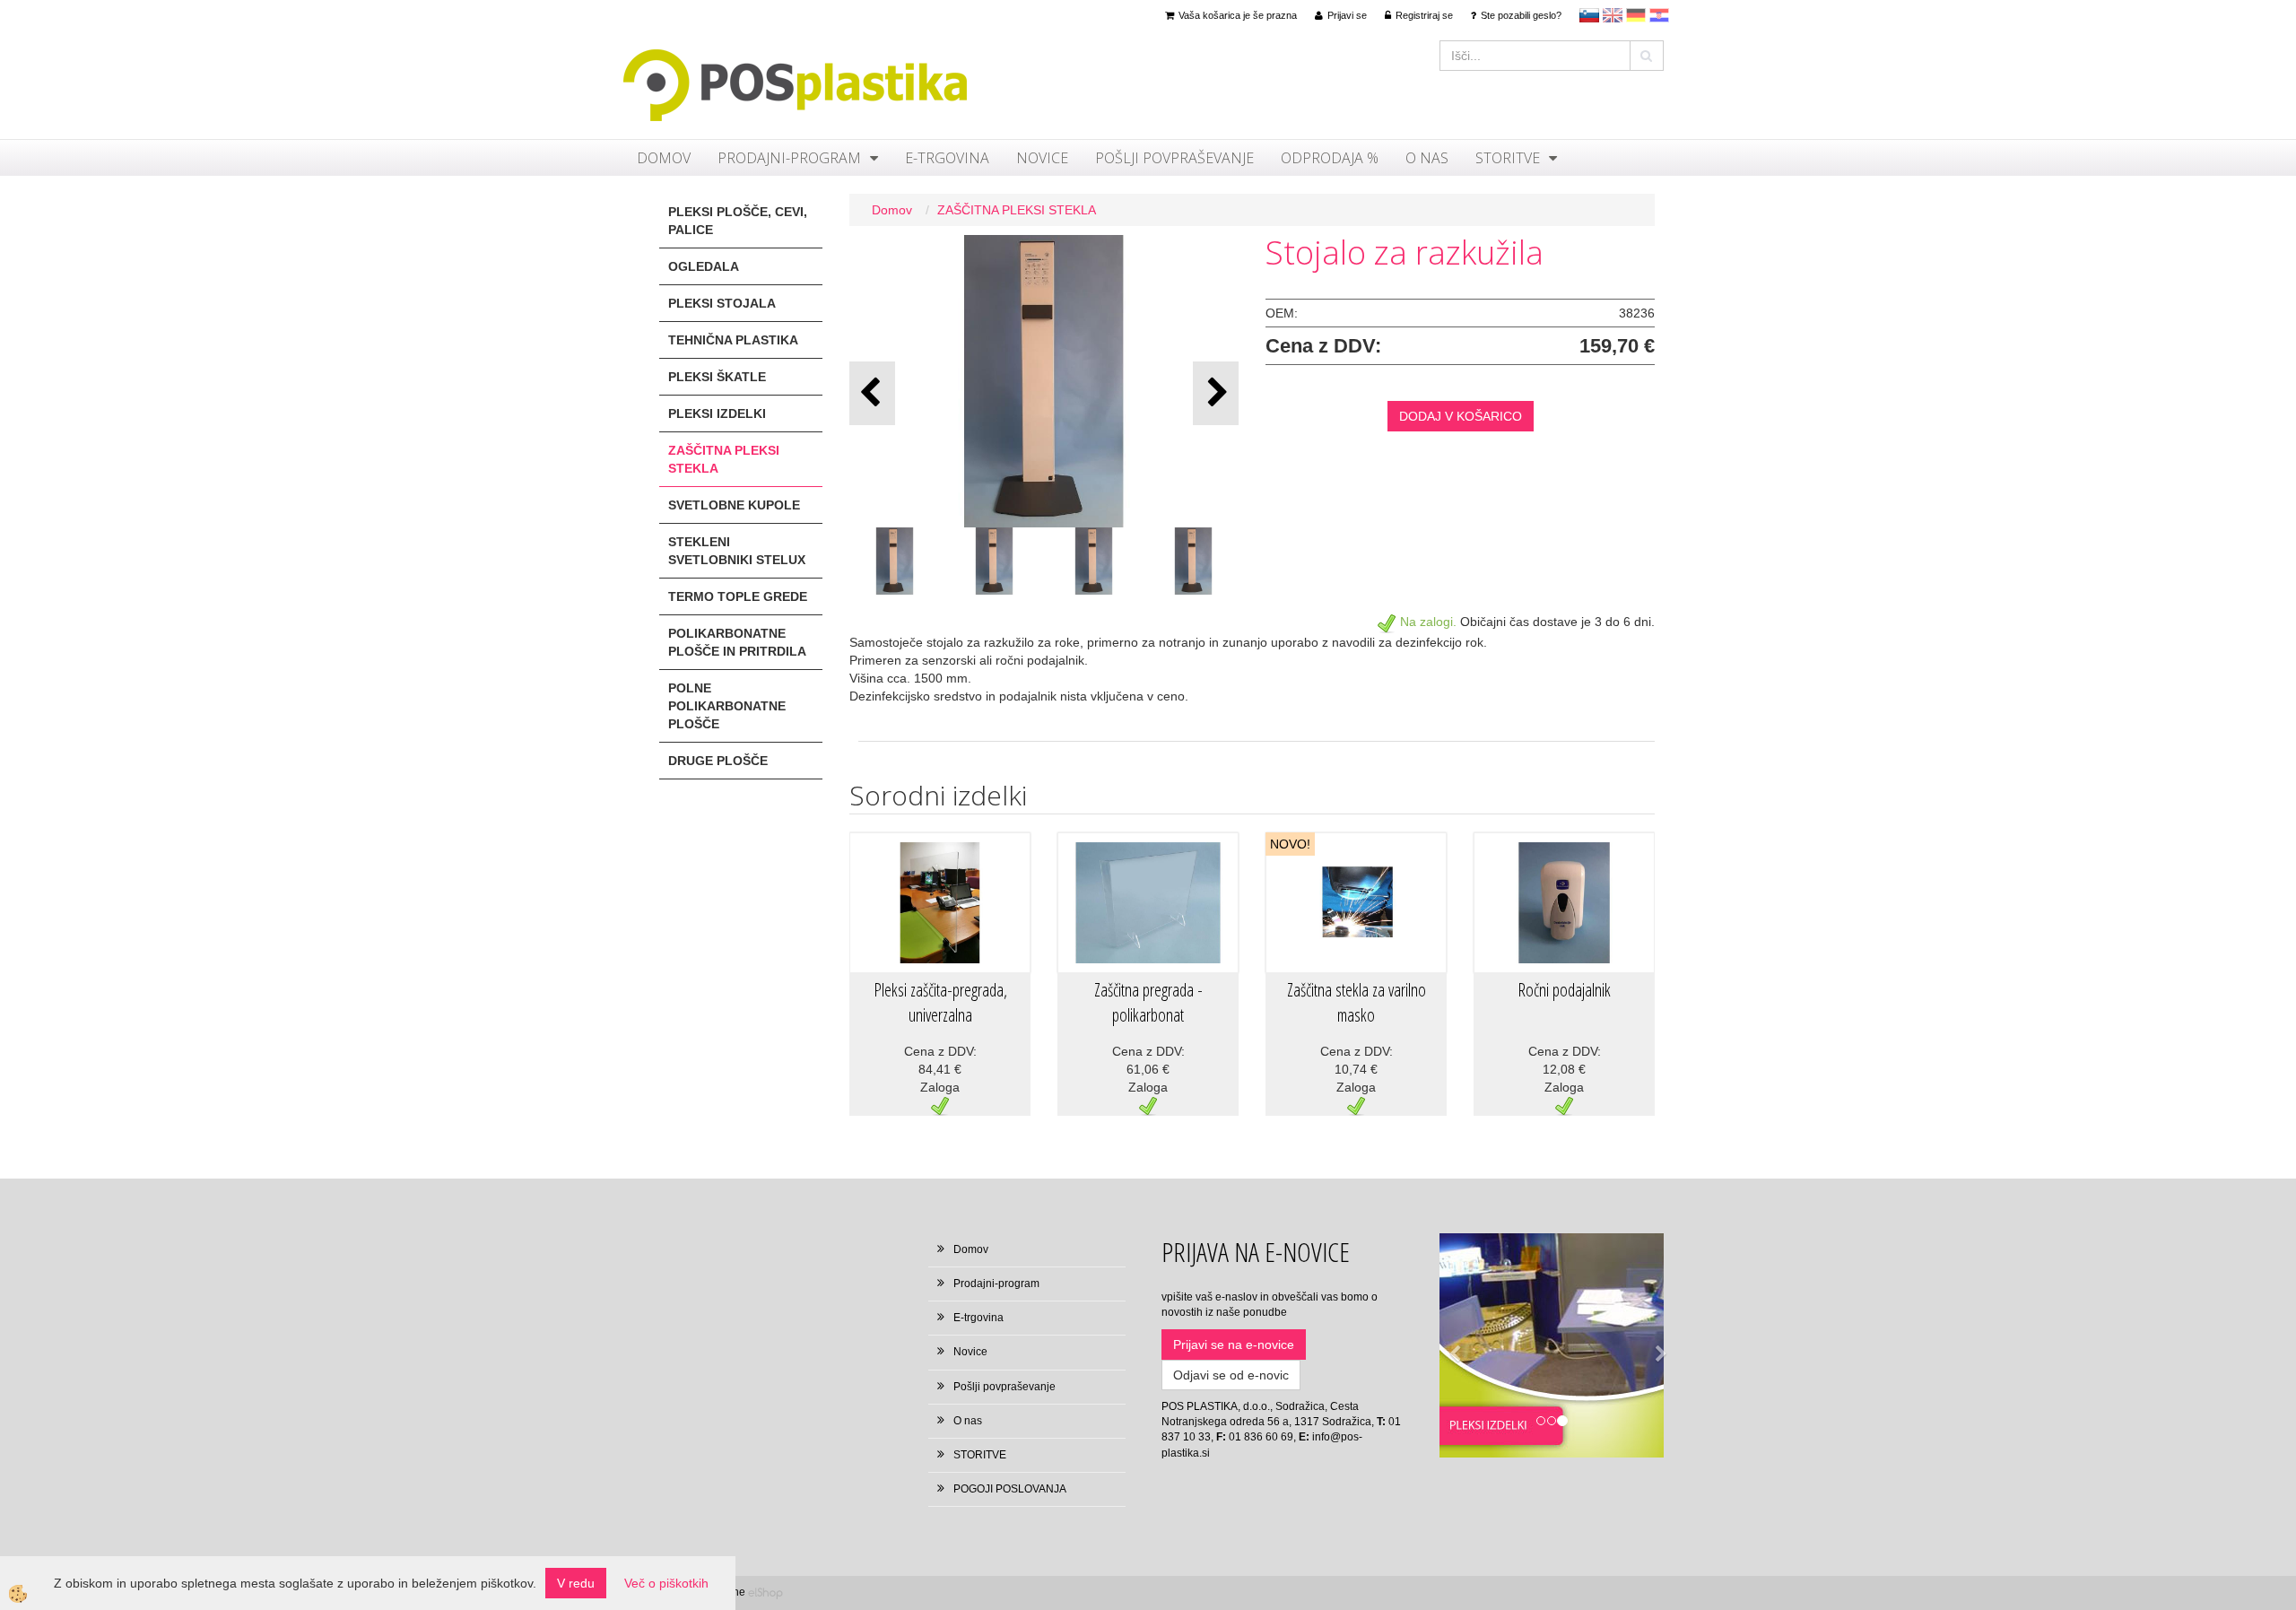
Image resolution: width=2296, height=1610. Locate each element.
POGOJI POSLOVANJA (1010, 1489)
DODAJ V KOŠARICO (1461, 416)
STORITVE (1508, 158)
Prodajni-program (789, 158)
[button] (1216, 393)
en (1613, 15)
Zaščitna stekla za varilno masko (1357, 1003)
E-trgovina (947, 158)
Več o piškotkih (666, 1583)
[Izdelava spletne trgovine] (765, 1592)
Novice (1042, 158)
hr (1659, 15)
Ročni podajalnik (1564, 990)
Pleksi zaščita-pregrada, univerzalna (940, 1003)
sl (1589, 15)
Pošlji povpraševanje (1174, 158)
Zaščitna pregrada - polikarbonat (1148, 1003)
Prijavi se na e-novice (1234, 1345)
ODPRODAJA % (1330, 158)
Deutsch (1636, 15)
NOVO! (1290, 844)
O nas (1427, 158)
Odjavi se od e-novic (1231, 1375)
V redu (576, 1583)
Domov (664, 158)
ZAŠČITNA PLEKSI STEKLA (1017, 210)
